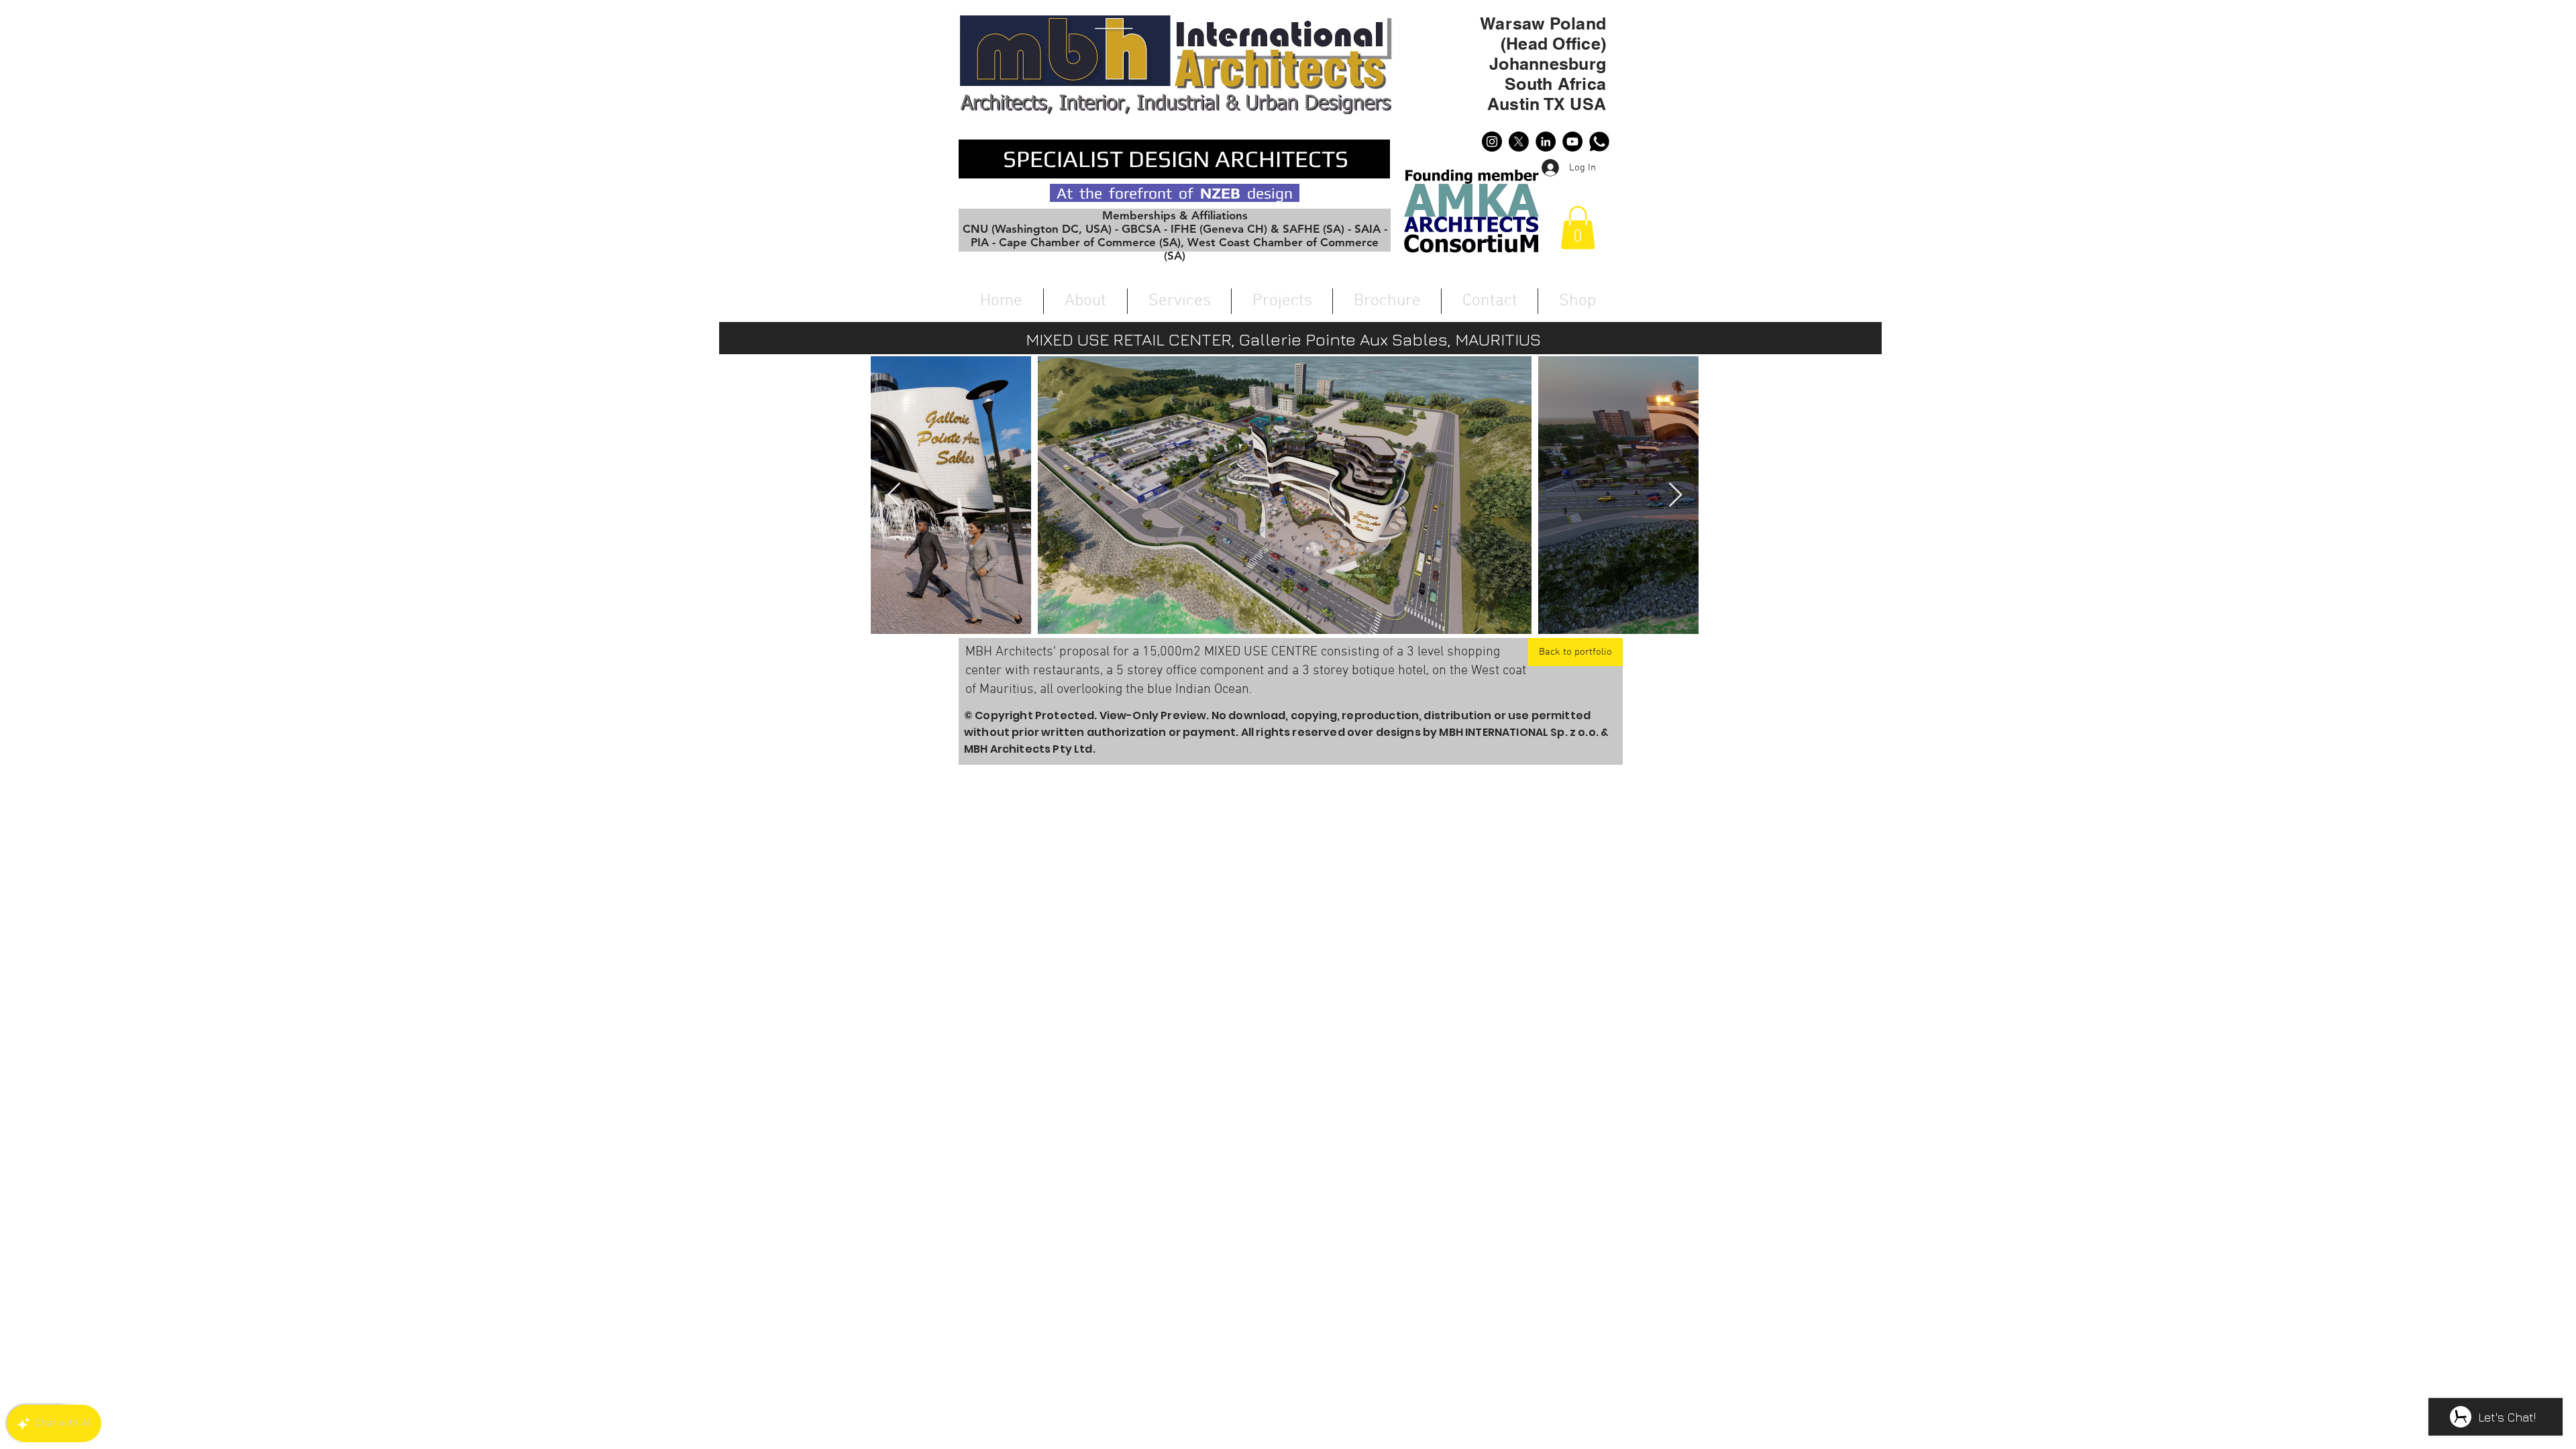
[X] (1519, 142)
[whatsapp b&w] (1599, 142)
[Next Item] (1675, 495)
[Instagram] (1492, 142)
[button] (1578, 228)
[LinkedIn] (1546, 142)
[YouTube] (1572, 142)
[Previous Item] (894, 495)
